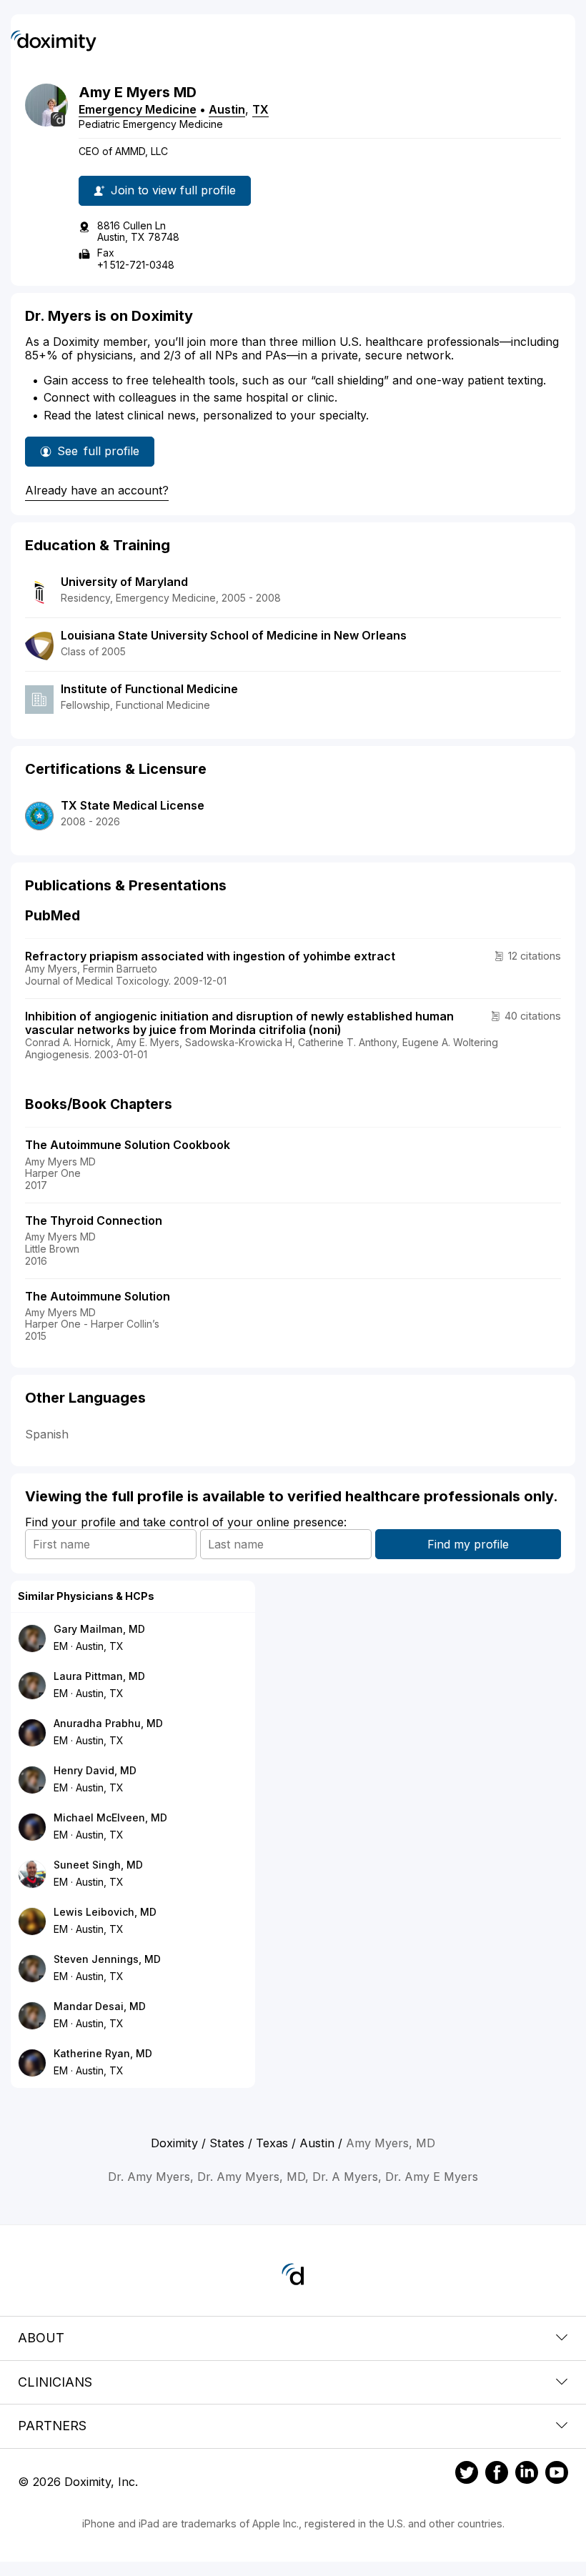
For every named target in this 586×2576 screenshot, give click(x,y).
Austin (227, 109)
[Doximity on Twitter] (467, 2475)
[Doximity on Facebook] (497, 2475)
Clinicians (55, 2382)
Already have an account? (97, 490)
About (41, 2338)
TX (260, 109)
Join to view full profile (173, 190)
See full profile (98, 455)
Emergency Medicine (138, 109)
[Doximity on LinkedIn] (527, 2475)
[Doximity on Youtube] (557, 2475)
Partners (52, 2426)
